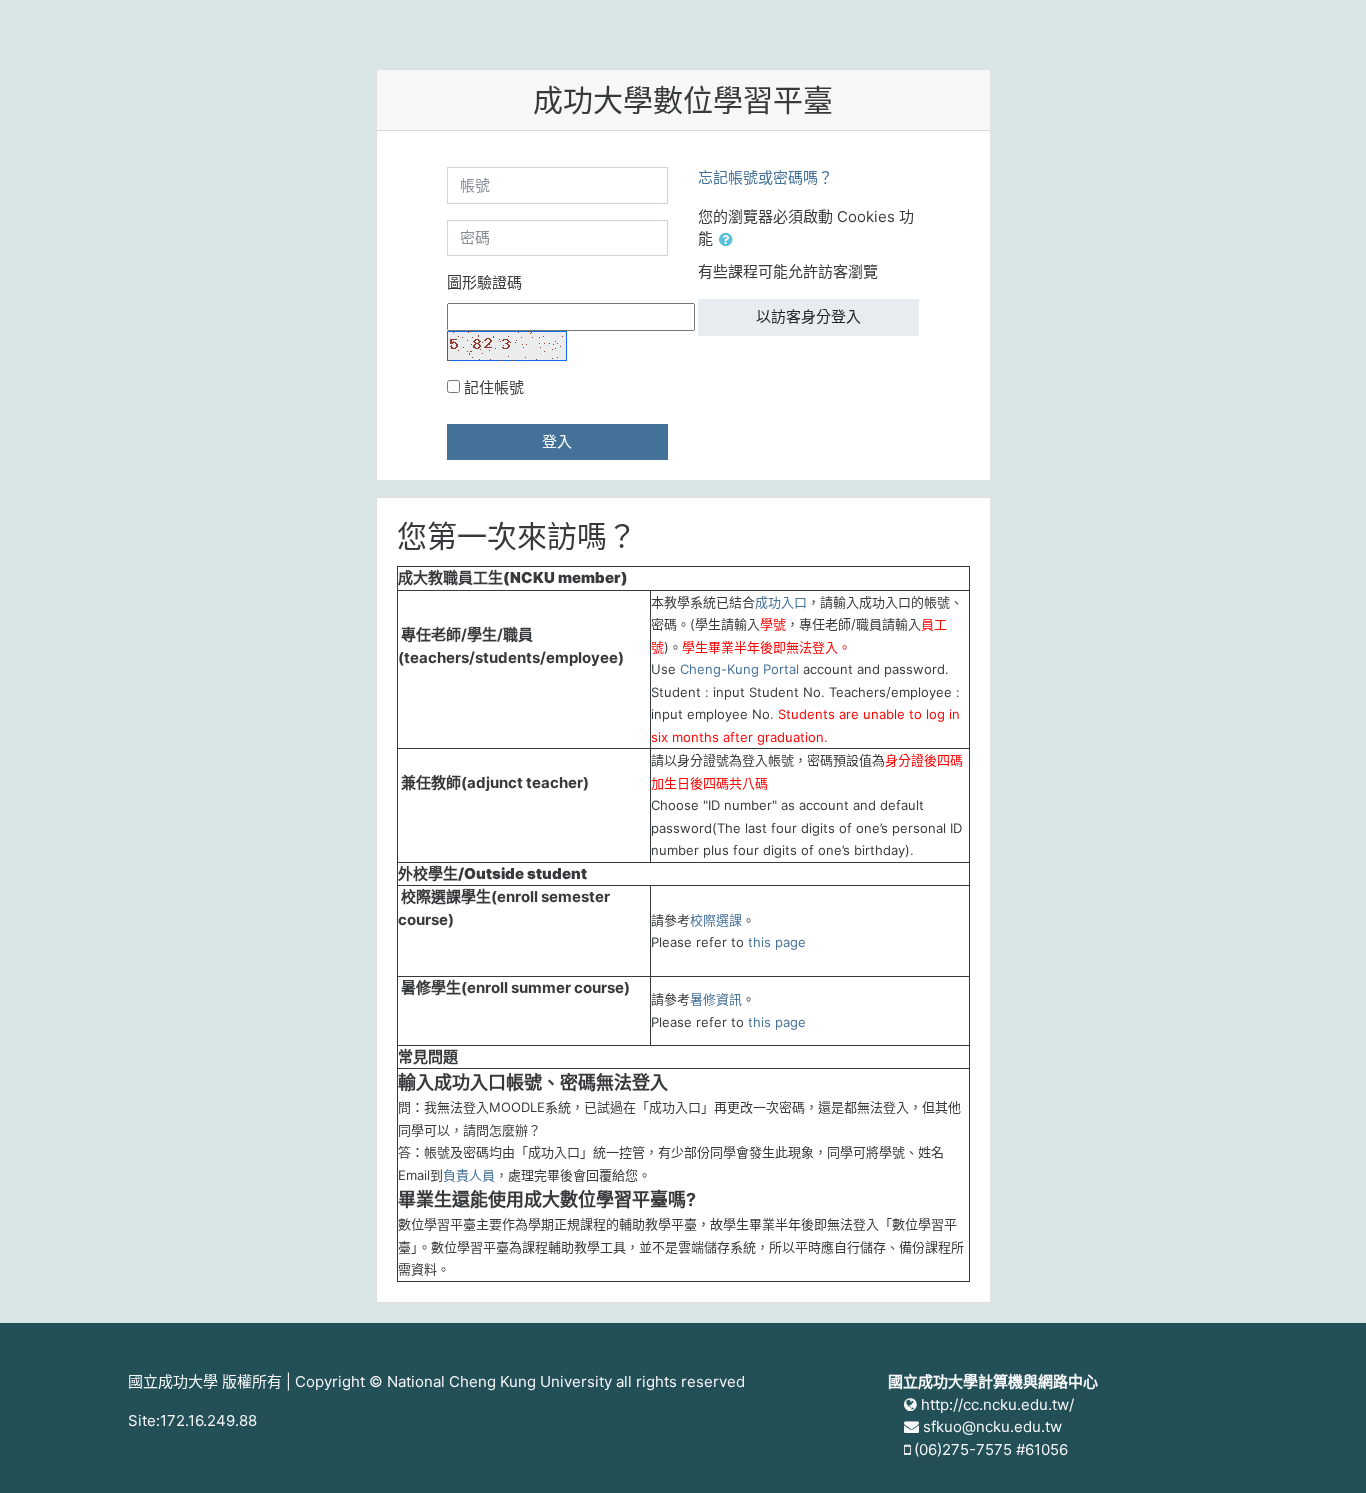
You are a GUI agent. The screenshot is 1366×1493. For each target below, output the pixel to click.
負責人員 (469, 1175)
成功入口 (781, 602)
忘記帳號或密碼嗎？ (765, 177)
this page (777, 942)
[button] (730, 240)
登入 (557, 441)
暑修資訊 (716, 999)
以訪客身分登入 (808, 316)
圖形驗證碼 (484, 282)
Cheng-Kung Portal (739, 669)
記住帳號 (494, 387)
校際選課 (716, 920)
